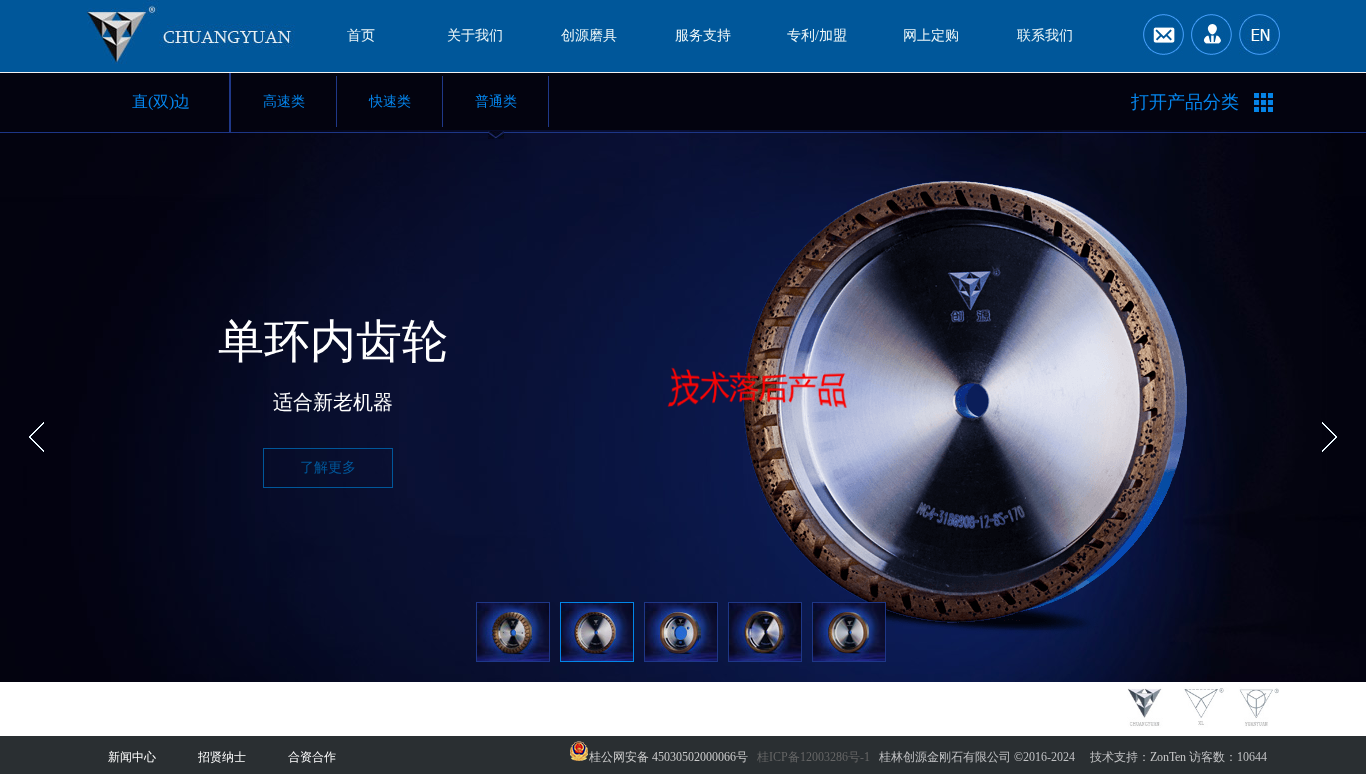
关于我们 (475, 35)
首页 (361, 35)
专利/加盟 (817, 35)
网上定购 (931, 35)
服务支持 (703, 35)
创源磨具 (589, 35)
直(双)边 (161, 101)
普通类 (496, 101)
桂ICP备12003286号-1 (813, 757)
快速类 (390, 101)
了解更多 (328, 467)
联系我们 (1045, 35)
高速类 (284, 101)
